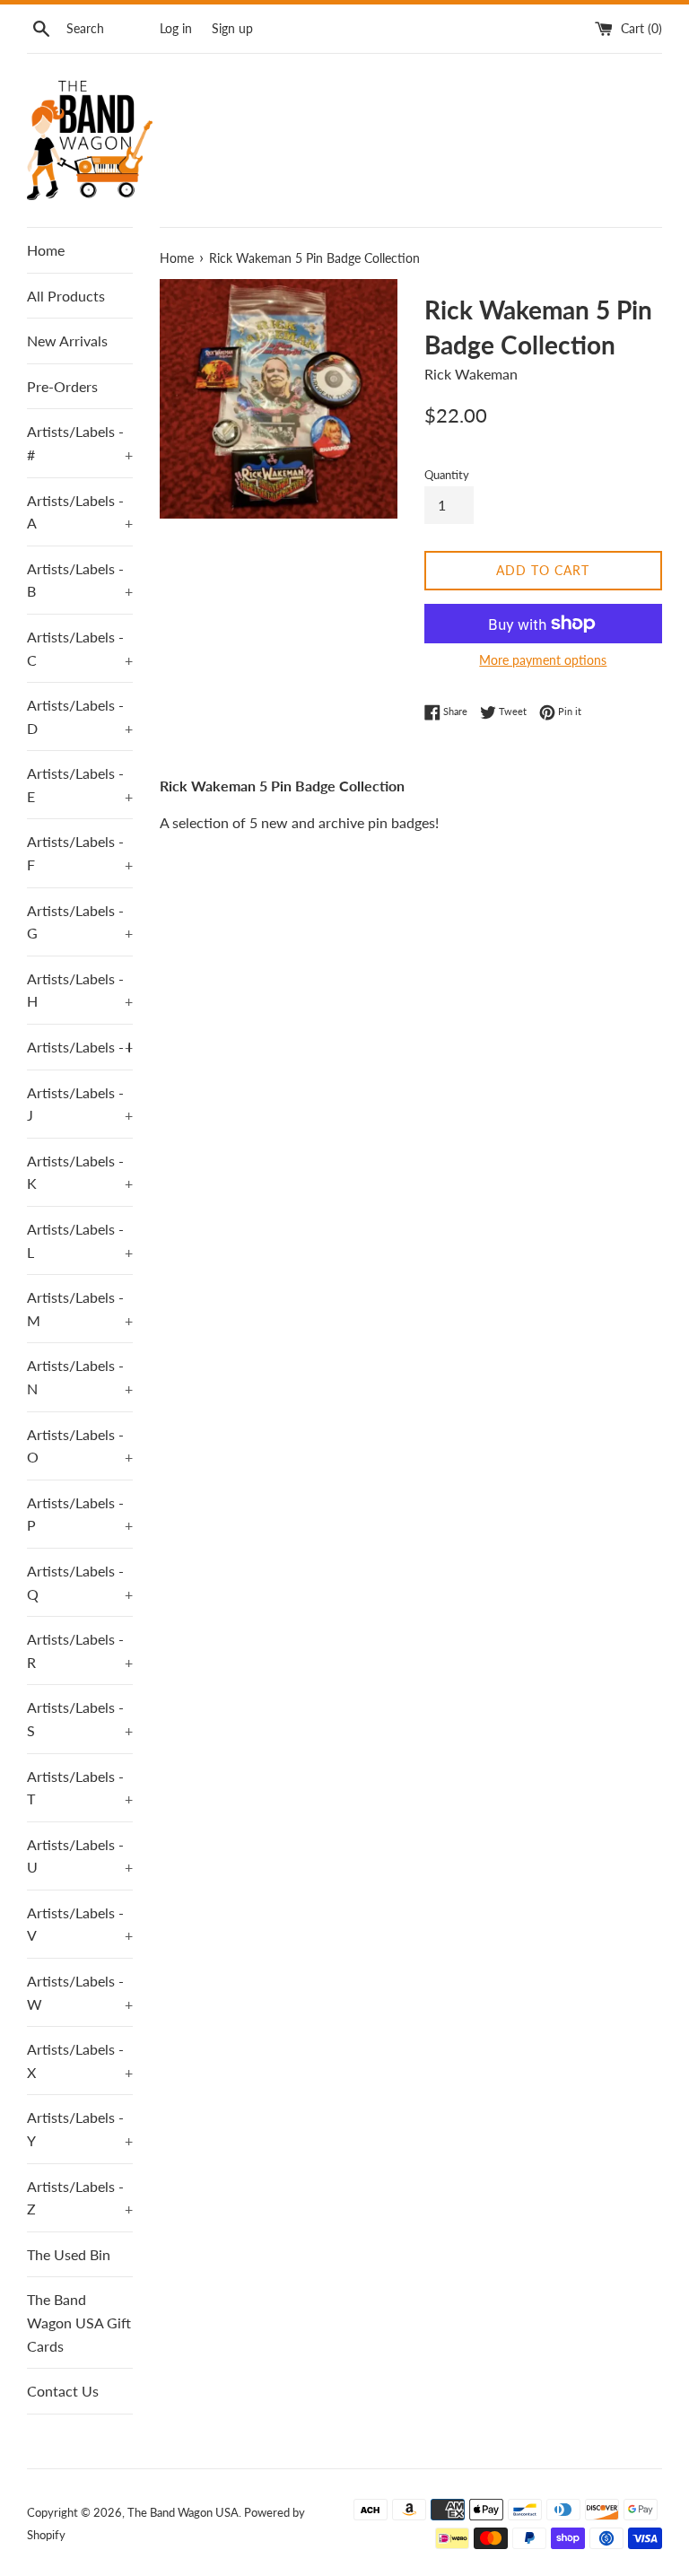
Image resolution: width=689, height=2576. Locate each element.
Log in (176, 28)
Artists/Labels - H (80, 990)
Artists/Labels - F (80, 853)
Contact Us (63, 2391)
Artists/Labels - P (80, 1514)
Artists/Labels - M (80, 1309)
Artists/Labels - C (80, 648)
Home (46, 250)
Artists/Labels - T (80, 1788)
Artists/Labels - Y (80, 2129)
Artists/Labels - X (80, 2061)
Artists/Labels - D (80, 716)
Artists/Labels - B (80, 580)
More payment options (543, 660)
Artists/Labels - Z (80, 2198)
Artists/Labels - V (80, 1924)
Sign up (232, 28)
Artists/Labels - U (80, 1856)
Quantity (447, 475)
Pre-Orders (62, 386)
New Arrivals (67, 341)
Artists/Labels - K (80, 1172)
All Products (66, 296)
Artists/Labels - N (80, 1377)
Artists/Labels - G (80, 922)
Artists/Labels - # (80, 443)
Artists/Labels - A (80, 512)
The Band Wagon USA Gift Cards (79, 2322)
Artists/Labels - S (80, 1719)
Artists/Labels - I (80, 1047)
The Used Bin (69, 2254)
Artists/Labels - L (80, 1240)
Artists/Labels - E (80, 785)
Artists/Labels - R (80, 1650)
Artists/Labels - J (80, 1104)
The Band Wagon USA (183, 2512)
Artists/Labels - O (80, 1446)
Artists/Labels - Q (80, 1582)
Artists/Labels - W (80, 1992)
